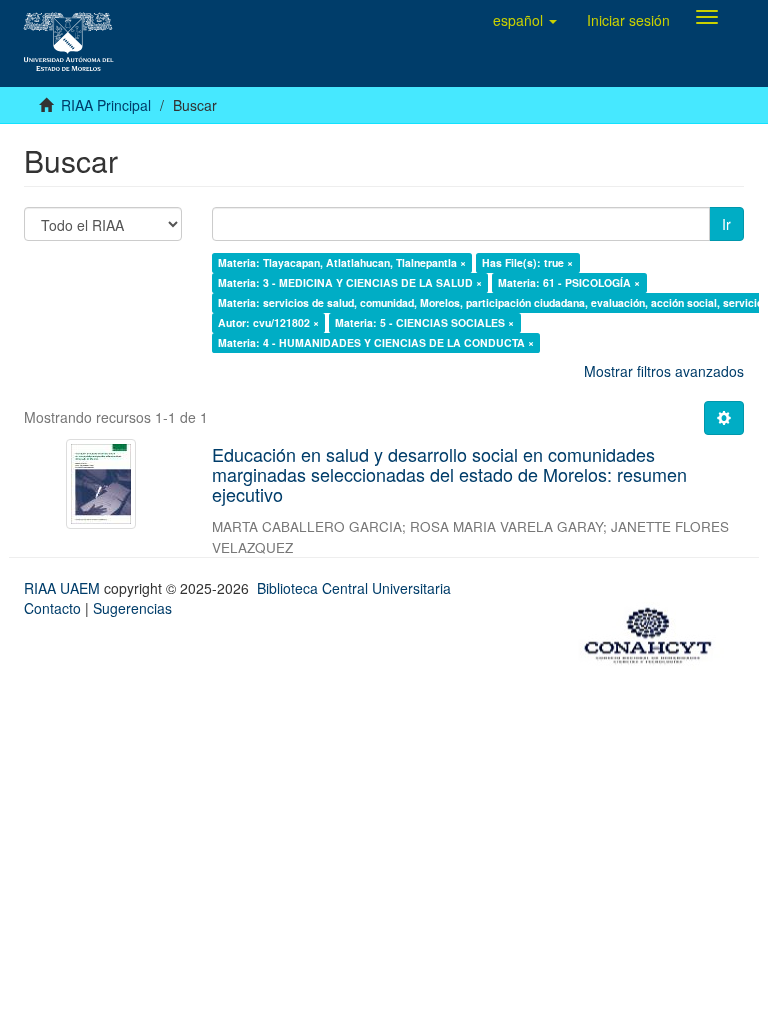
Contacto (52, 608)
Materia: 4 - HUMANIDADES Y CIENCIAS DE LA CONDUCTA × (376, 342)
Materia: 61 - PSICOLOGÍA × (569, 282)
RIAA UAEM (64, 588)
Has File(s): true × (527, 262)
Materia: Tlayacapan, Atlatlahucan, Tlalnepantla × (342, 262)
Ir (726, 224)
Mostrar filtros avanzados (664, 371)
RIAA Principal (106, 105)
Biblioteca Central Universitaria (354, 588)
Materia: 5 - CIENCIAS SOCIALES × (424, 322)
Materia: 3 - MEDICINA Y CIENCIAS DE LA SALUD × (350, 282)
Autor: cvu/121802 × (268, 322)
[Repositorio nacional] (654, 632)
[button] (525, 20)
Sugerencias (132, 608)
